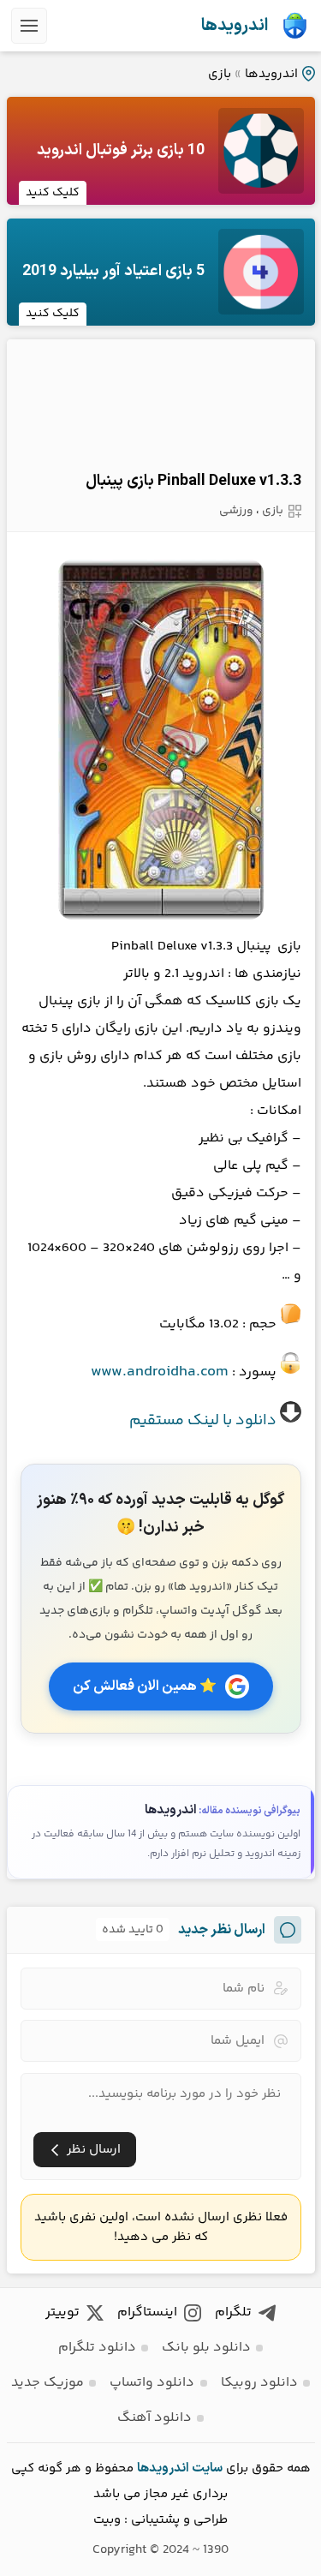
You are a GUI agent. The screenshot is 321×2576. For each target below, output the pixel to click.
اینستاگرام (147, 2312)
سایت (207, 2468)
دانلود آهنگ (155, 2418)
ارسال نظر (94, 2150)
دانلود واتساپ (152, 2383)
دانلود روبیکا (259, 2383)
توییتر (62, 2312)
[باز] (29, 26)
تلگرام (233, 2312)
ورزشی (236, 511)
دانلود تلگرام (97, 2348)
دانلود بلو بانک (206, 2348)
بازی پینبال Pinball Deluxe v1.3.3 (193, 481)
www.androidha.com (160, 1372)
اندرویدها (235, 26)
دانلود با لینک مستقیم (203, 1421)
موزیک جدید (48, 2383)
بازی (220, 74)
